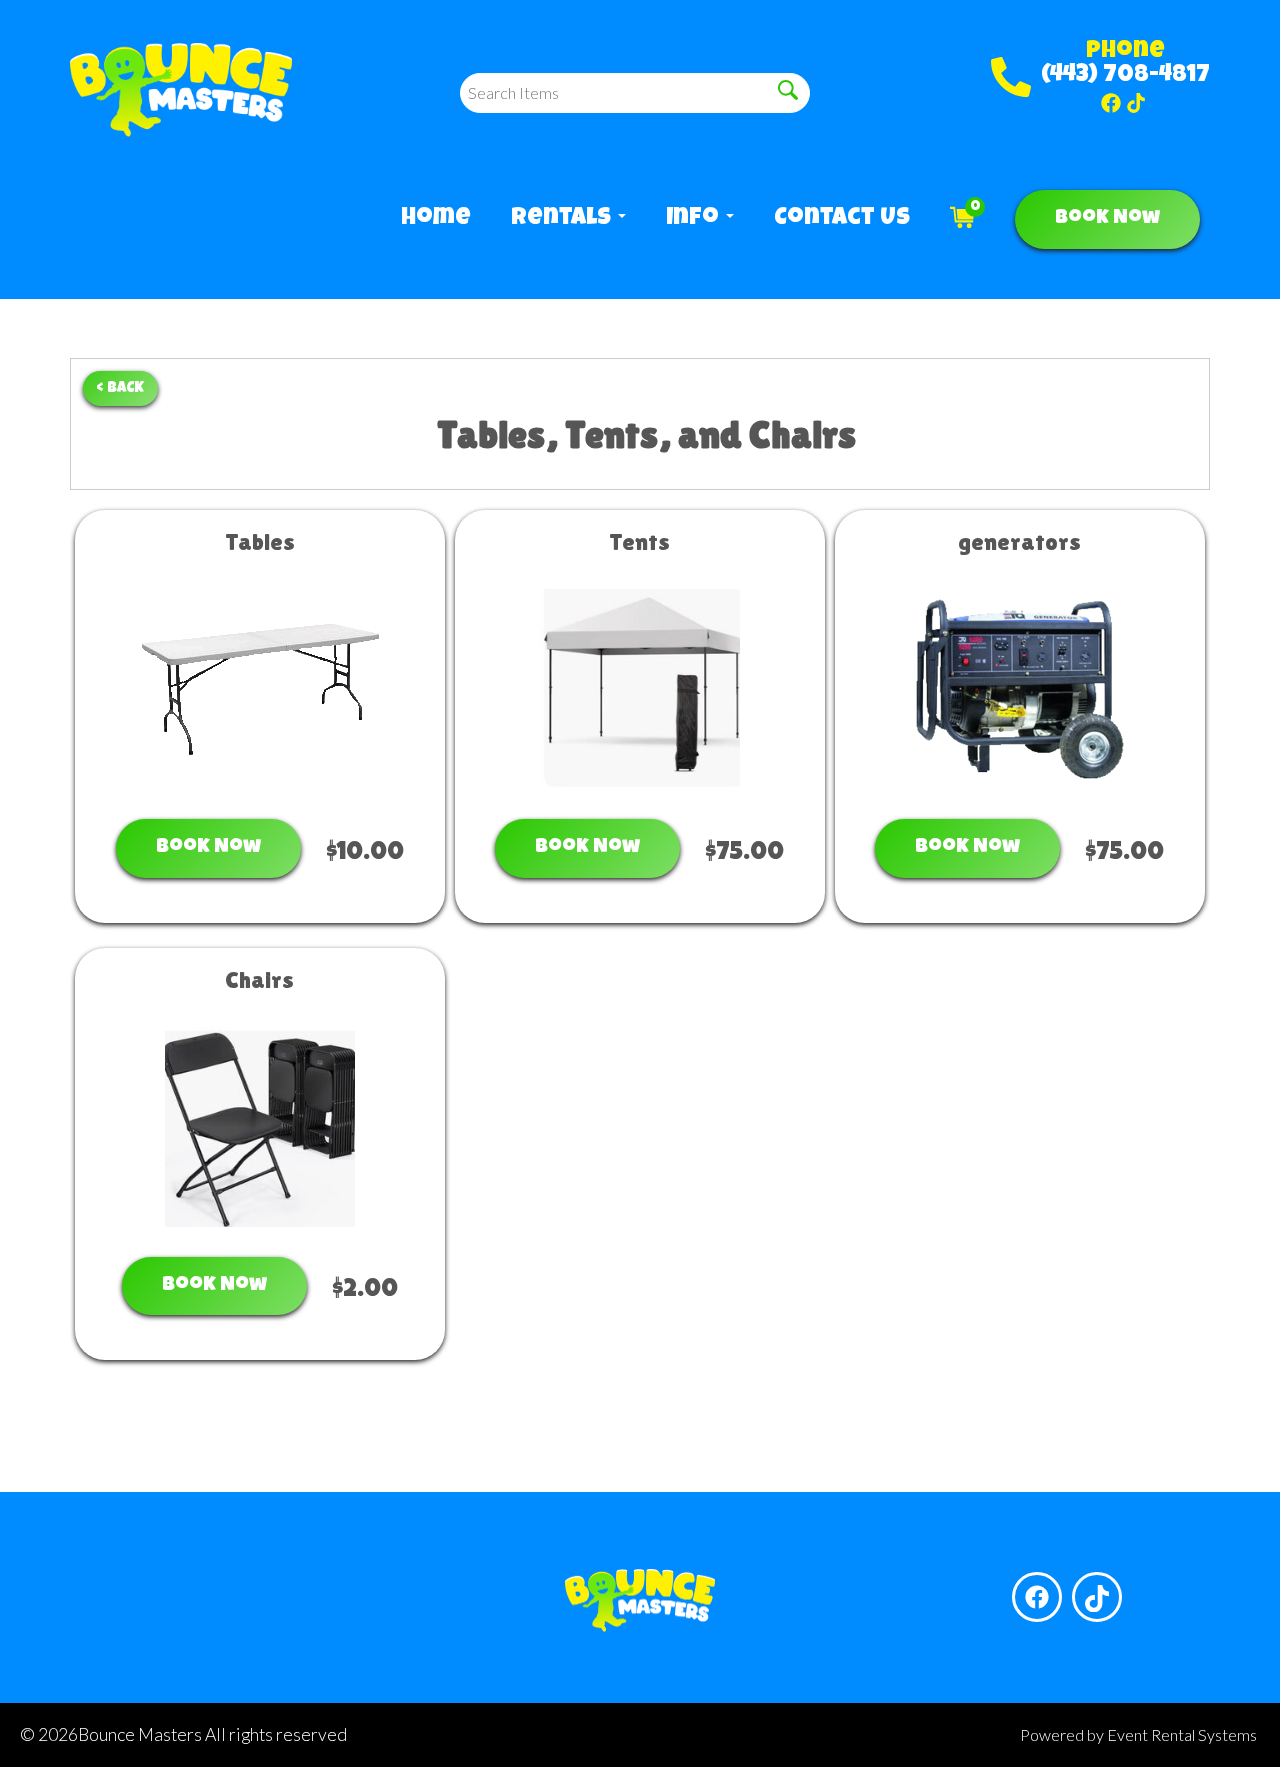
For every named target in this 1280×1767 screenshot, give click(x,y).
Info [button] (695, 219)
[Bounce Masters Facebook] (1111, 103)
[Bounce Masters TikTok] (1136, 103)
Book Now (1107, 219)
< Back (120, 388)
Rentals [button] (563, 219)
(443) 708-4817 (1125, 76)
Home (436, 219)
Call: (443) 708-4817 (213, 1579)
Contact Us (842, 219)
